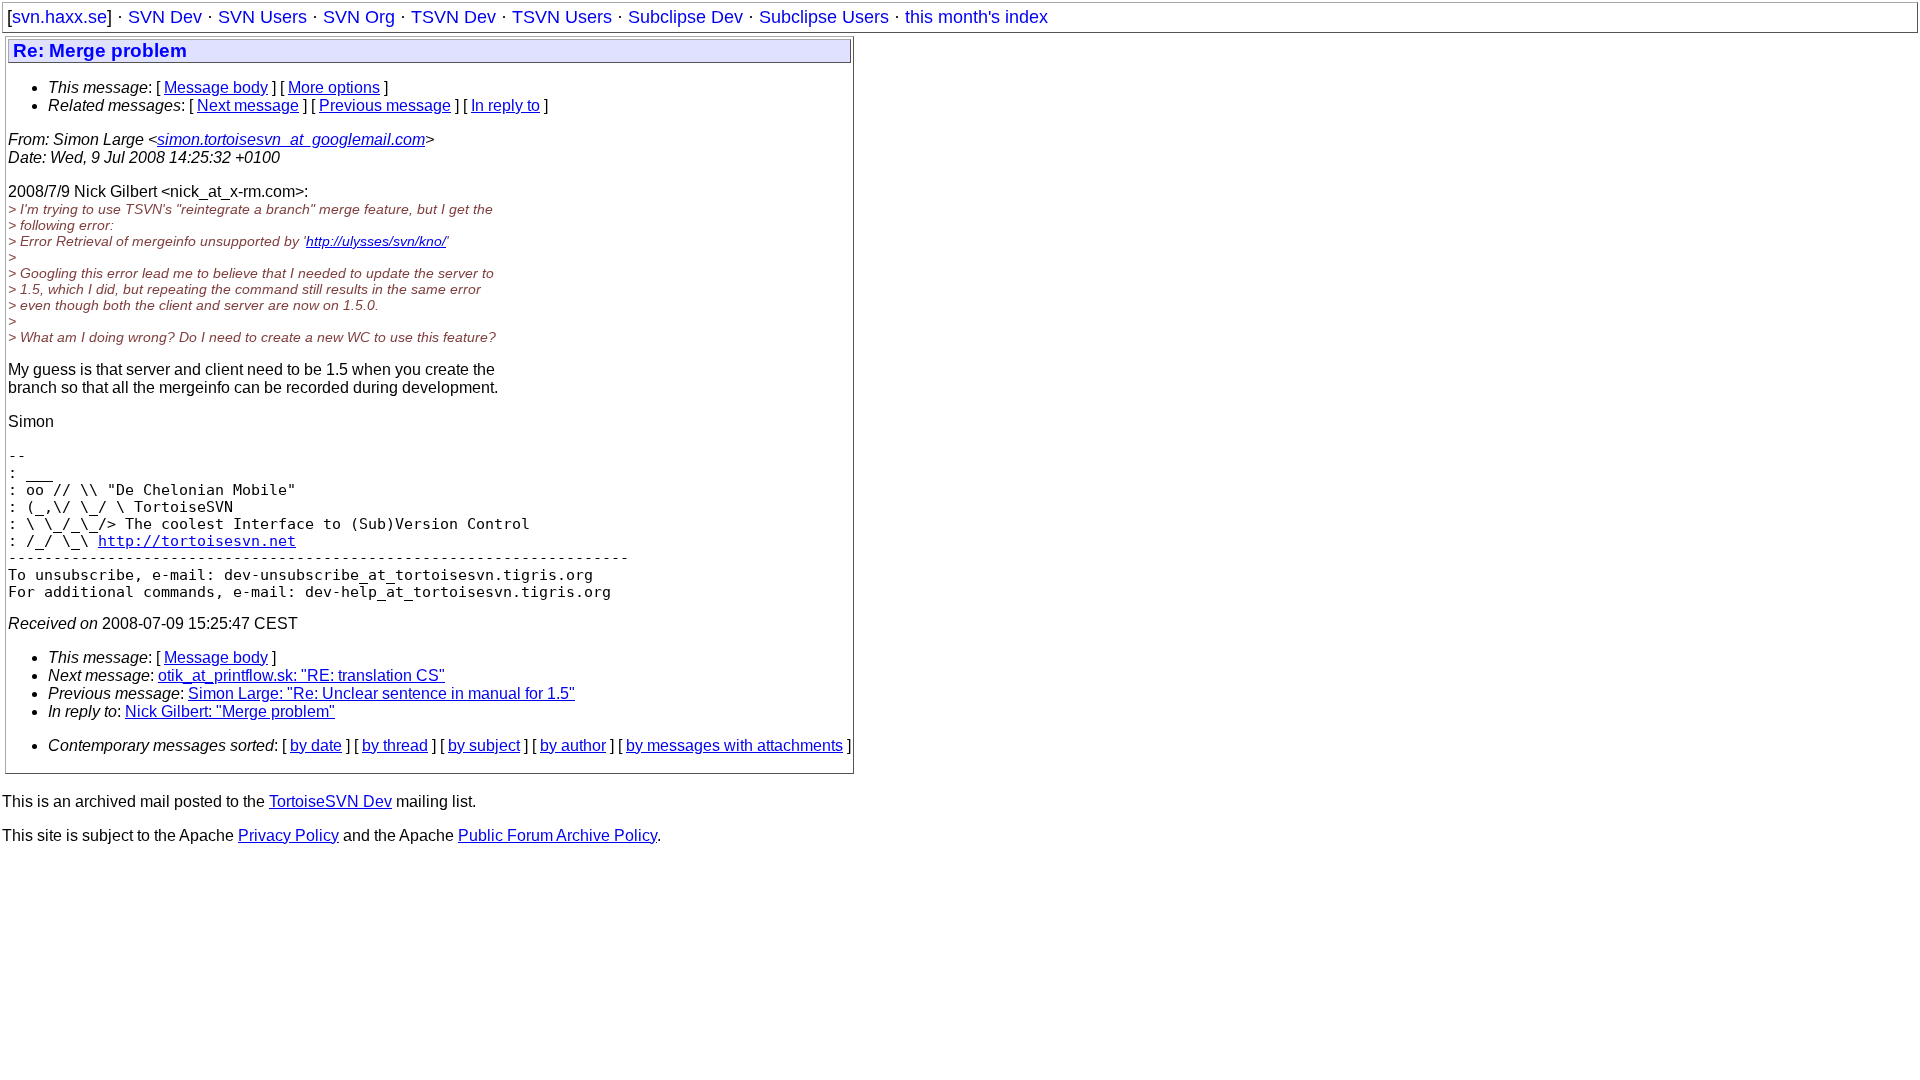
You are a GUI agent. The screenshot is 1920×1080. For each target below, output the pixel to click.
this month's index (976, 17)
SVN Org (359, 17)
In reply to (505, 105)
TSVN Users (562, 17)
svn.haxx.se (59, 17)
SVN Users (262, 17)
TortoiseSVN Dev (330, 801)
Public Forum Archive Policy (557, 835)
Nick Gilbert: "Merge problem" (230, 711)
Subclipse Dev (685, 17)
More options (334, 87)
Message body (216, 87)
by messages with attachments (734, 745)
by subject (484, 745)
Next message (248, 105)
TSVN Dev (453, 17)
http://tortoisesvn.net (197, 540)
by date (316, 745)
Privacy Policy (288, 835)
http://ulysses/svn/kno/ (376, 241)
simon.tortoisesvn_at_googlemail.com (291, 139)
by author (573, 745)
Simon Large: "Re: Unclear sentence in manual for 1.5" (381, 693)
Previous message (385, 105)
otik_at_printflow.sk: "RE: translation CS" (301, 675)
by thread (395, 745)
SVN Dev (165, 17)
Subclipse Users (824, 17)
